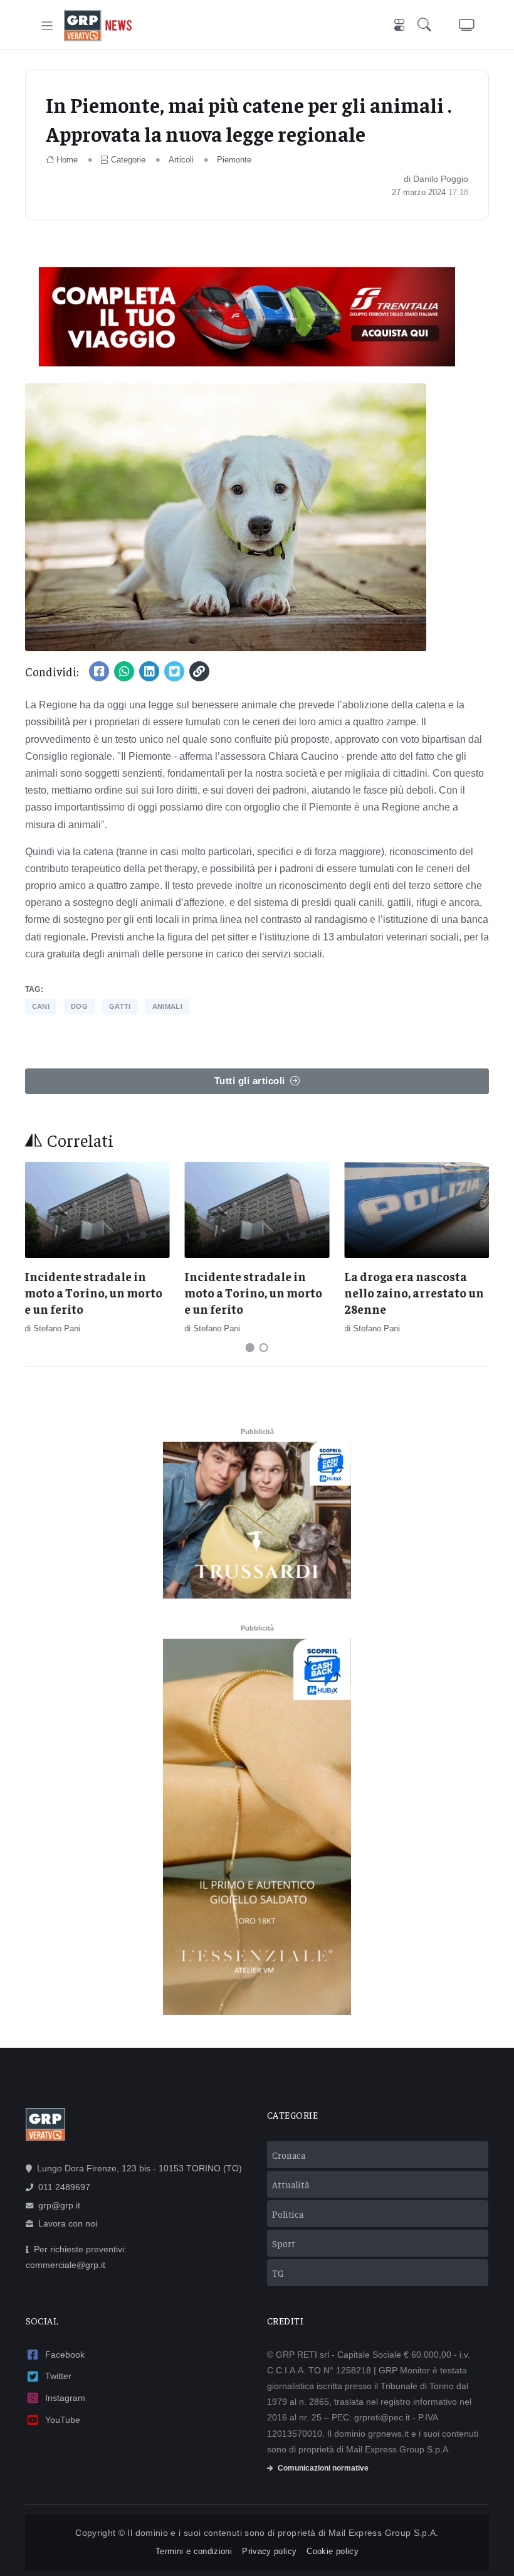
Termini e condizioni (194, 2551)
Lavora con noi (68, 2223)
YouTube (63, 2420)
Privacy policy (269, 2551)
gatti (120, 1006)
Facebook (65, 2355)
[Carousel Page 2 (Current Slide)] (264, 1348)
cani (41, 1006)
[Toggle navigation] (47, 26)
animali (167, 1006)
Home (67, 160)
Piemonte (234, 160)
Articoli (181, 160)
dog (79, 1006)
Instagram (65, 2398)
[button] (427, 26)
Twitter (58, 2376)
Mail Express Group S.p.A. (384, 2533)
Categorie (128, 160)
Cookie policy (333, 2551)
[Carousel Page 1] (250, 1348)
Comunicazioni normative (323, 2468)
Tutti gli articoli (250, 1081)
